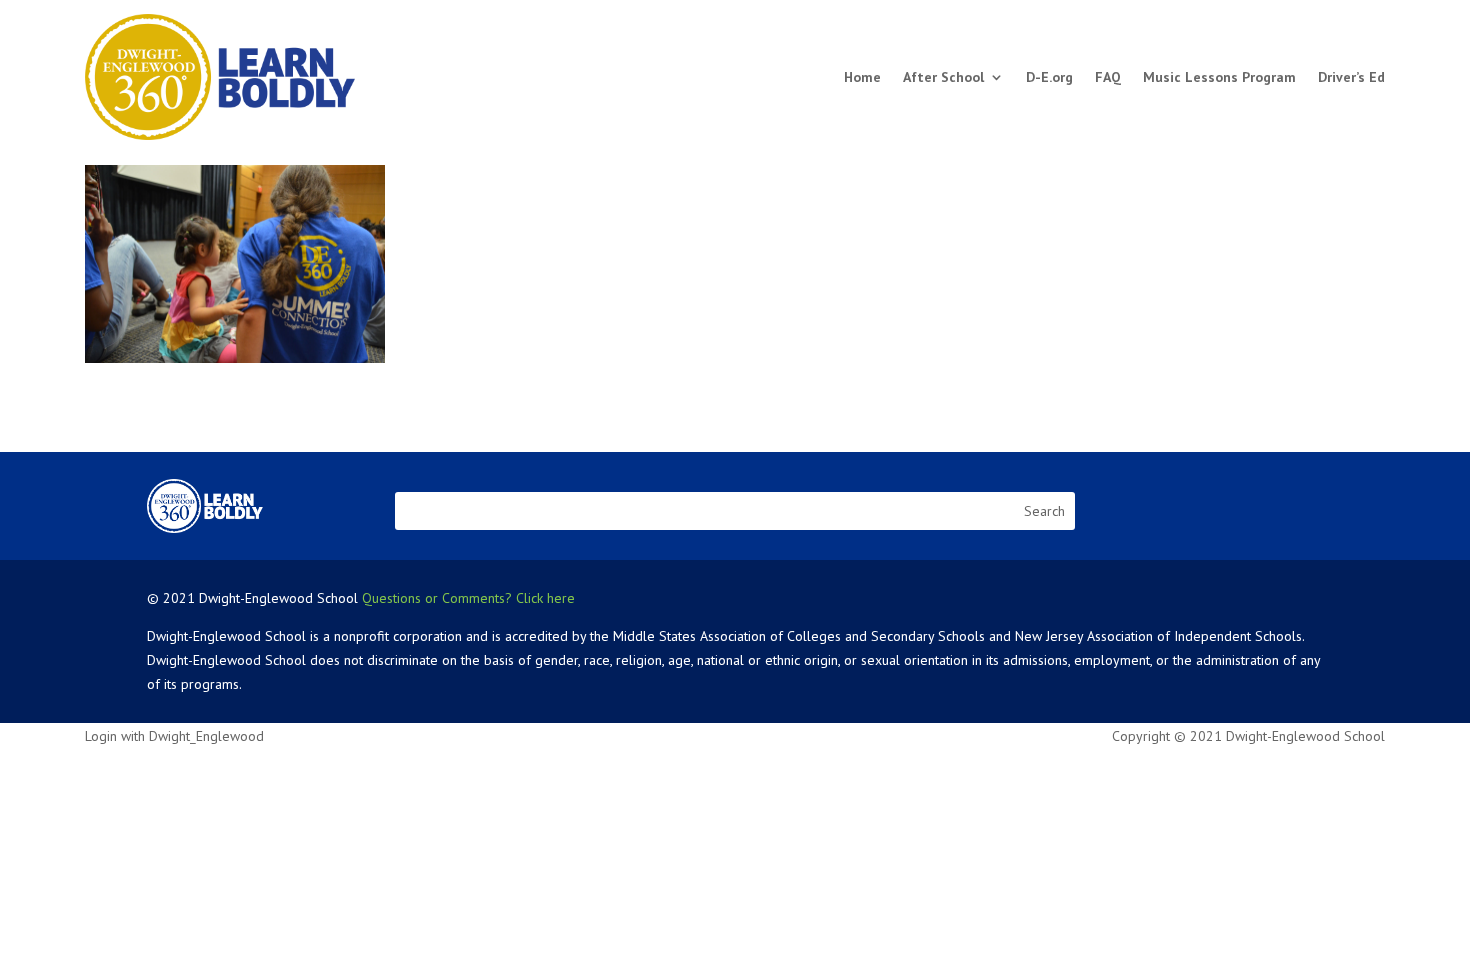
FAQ (1108, 77)
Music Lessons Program (1219, 77)
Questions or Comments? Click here (468, 598)
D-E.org (1049, 77)
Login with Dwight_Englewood (174, 736)
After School (943, 77)
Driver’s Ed (1351, 77)
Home (862, 77)
